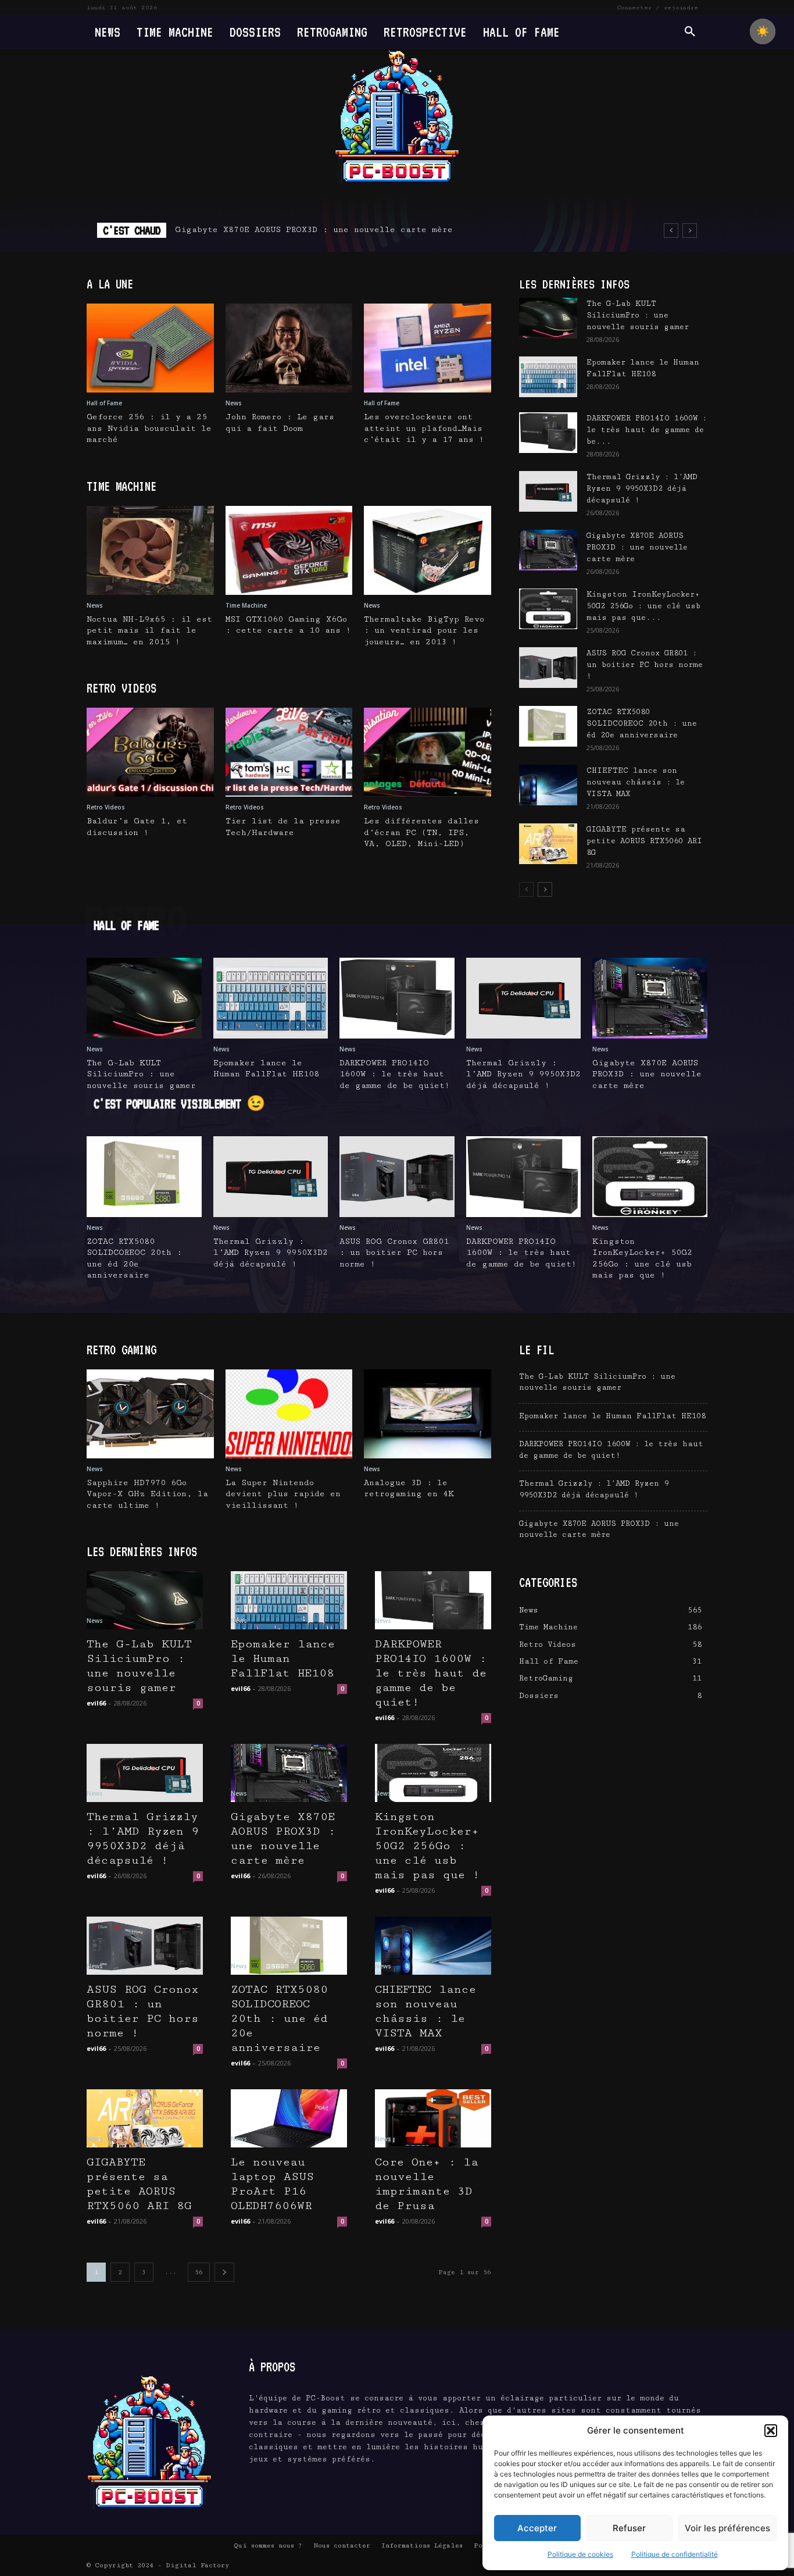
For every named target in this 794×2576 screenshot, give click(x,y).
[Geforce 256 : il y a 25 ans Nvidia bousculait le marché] (150, 348)
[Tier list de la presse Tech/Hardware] (289, 752)
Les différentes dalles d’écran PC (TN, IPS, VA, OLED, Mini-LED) (421, 832)
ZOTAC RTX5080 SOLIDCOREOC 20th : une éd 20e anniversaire (642, 723)
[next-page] (545, 889)
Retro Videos (106, 807)
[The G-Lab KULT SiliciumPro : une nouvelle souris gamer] (548, 318)
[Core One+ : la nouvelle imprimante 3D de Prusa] (433, 2118)
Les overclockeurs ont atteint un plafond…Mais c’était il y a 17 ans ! (424, 428)
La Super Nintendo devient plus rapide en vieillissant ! (283, 1494)
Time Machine (246, 605)
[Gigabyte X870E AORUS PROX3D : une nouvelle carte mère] (548, 550)
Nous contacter (342, 2545)
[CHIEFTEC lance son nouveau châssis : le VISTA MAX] (548, 785)
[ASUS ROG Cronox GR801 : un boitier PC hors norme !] (548, 668)
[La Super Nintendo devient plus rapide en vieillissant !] (289, 1414)
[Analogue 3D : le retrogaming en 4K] (428, 1414)
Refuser (629, 2528)
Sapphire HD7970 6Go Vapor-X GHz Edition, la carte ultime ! (147, 1494)
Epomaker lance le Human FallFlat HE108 (283, 1659)
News (234, 403)
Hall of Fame (104, 403)
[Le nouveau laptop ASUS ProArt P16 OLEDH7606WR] (289, 2118)
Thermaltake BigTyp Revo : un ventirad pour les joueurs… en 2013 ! (424, 631)
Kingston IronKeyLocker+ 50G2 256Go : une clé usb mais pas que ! (427, 1846)
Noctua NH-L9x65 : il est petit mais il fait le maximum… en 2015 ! (149, 631)
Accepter (537, 2528)
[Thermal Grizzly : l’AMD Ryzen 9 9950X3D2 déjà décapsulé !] (548, 491)
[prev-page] (526, 889)
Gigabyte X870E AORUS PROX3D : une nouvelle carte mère (314, 230)
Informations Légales (422, 2545)
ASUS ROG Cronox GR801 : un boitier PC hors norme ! (645, 665)
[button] (771, 2431)
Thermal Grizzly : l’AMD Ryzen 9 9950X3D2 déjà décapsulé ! (642, 488)
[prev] (671, 231)
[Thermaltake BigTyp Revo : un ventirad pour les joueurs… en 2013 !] (428, 550)
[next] (690, 231)
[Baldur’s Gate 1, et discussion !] (150, 752)
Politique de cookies (580, 2554)
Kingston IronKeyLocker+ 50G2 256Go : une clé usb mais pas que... (643, 606)
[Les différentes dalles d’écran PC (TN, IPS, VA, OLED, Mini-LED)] (428, 752)
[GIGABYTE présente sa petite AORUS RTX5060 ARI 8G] (548, 844)
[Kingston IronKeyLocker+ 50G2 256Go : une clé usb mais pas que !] (548, 609)
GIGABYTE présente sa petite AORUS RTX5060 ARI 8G (644, 841)
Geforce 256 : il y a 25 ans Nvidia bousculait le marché (149, 428)
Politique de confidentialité (675, 2554)
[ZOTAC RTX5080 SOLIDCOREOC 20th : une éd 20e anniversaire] (548, 726)
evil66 (96, 1703)
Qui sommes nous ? (268, 2545)
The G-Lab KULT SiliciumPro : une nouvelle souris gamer (638, 315)
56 (199, 2272)
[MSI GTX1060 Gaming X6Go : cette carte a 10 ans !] (289, 550)
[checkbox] (763, 31)
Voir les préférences (727, 2528)
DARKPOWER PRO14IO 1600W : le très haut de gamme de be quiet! (395, 1074)
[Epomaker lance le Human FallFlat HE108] (548, 377)
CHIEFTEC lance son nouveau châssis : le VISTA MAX (636, 782)
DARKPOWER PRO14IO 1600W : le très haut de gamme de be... (647, 430)
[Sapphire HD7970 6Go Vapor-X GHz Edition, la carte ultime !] (150, 1414)
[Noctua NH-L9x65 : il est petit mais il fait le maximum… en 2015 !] (150, 550)
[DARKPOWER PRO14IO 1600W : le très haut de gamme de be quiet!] (548, 433)
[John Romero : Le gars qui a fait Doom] (289, 348)
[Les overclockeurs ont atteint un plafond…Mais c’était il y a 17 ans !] (428, 348)
